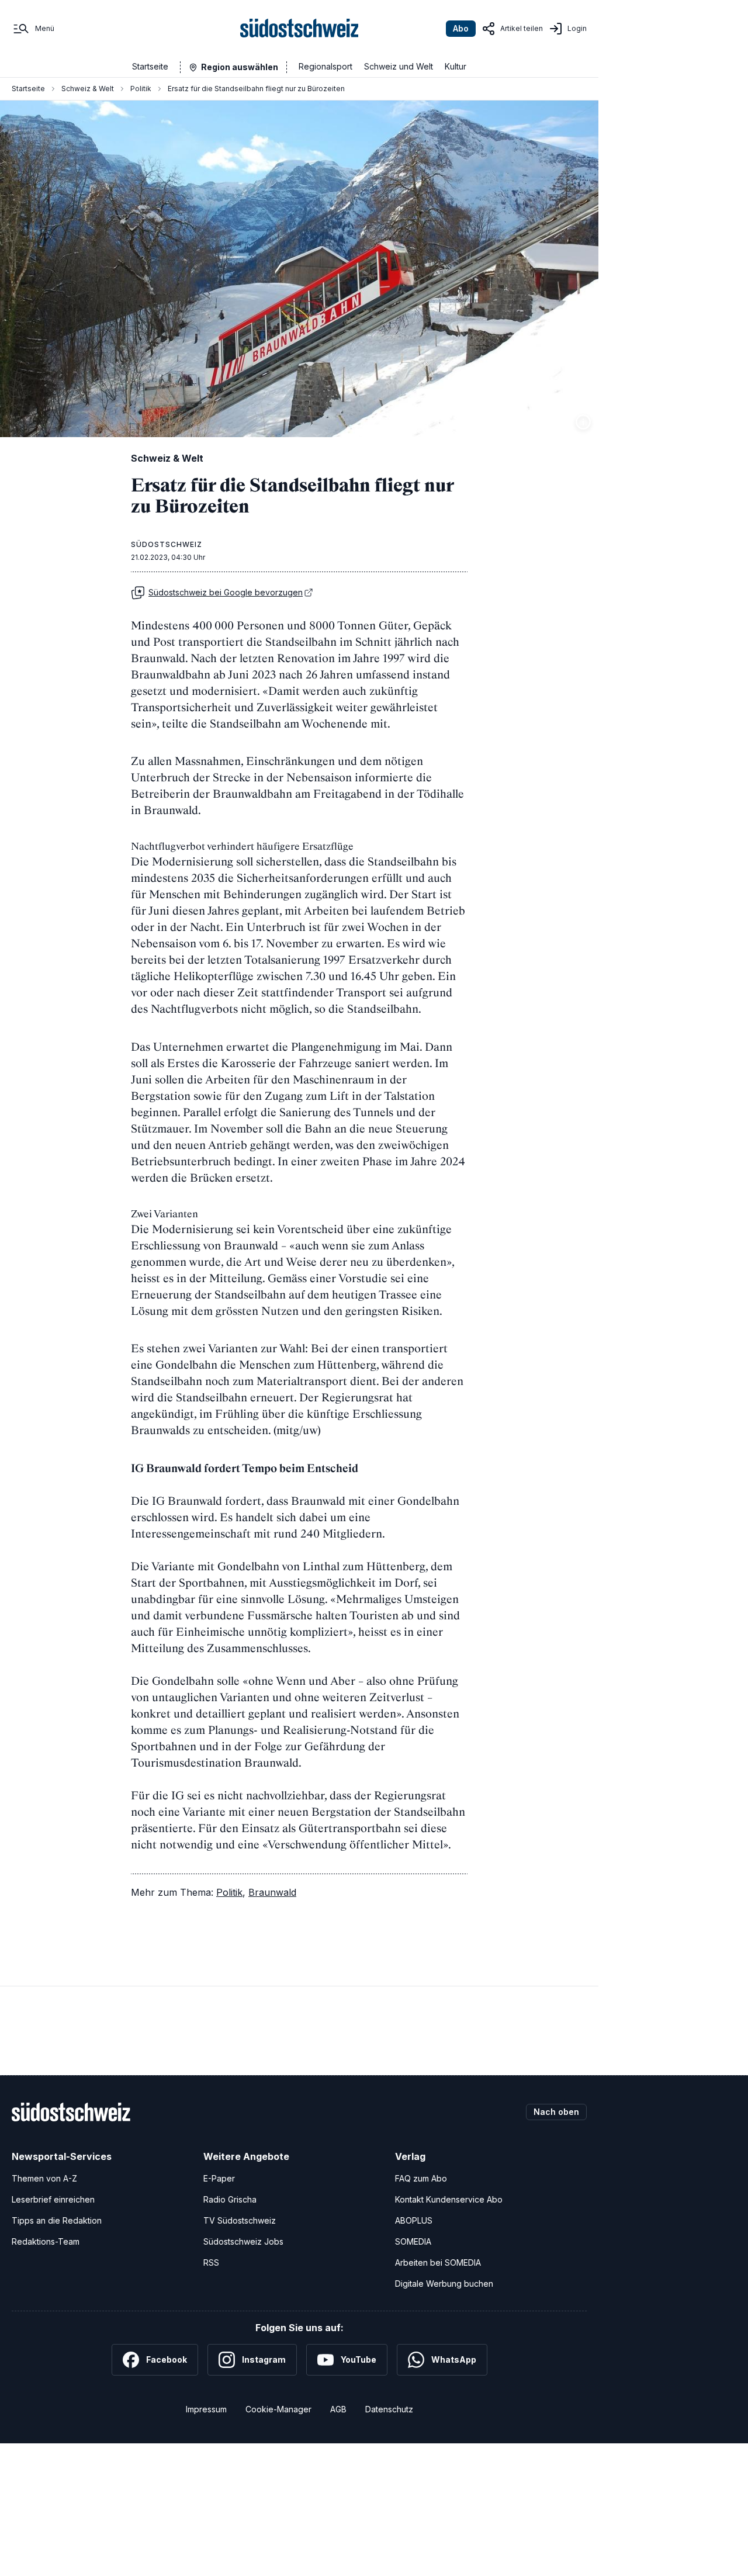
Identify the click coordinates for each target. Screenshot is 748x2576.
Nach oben (556, 2112)
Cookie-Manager (278, 2409)
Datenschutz (389, 2409)
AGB (338, 2409)
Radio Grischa (230, 2199)
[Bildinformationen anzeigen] (583, 422)
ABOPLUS (414, 2220)
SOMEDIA (413, 2241)
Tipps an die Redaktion (57, 2220)
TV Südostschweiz (240, 2220)
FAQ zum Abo (421, 2178)
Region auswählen (240, 67)
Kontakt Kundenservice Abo (449, 2199)
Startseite (150, 66)
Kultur (456, 66)
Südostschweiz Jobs (243, 2241)
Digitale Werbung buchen (444, 2284)
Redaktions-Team (46, 2241)
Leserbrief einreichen (53, 2199)
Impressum (206, 2409)
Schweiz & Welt (88, 89)
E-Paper (219, 2178)
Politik (141, 89)
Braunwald (272, 1892)
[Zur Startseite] (299, 29)
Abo (461, 28)
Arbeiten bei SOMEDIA (438, 2262)
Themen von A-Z (44, 2178)
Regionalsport (325, 66)
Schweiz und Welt (399, 66)
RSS (211, 2262)
